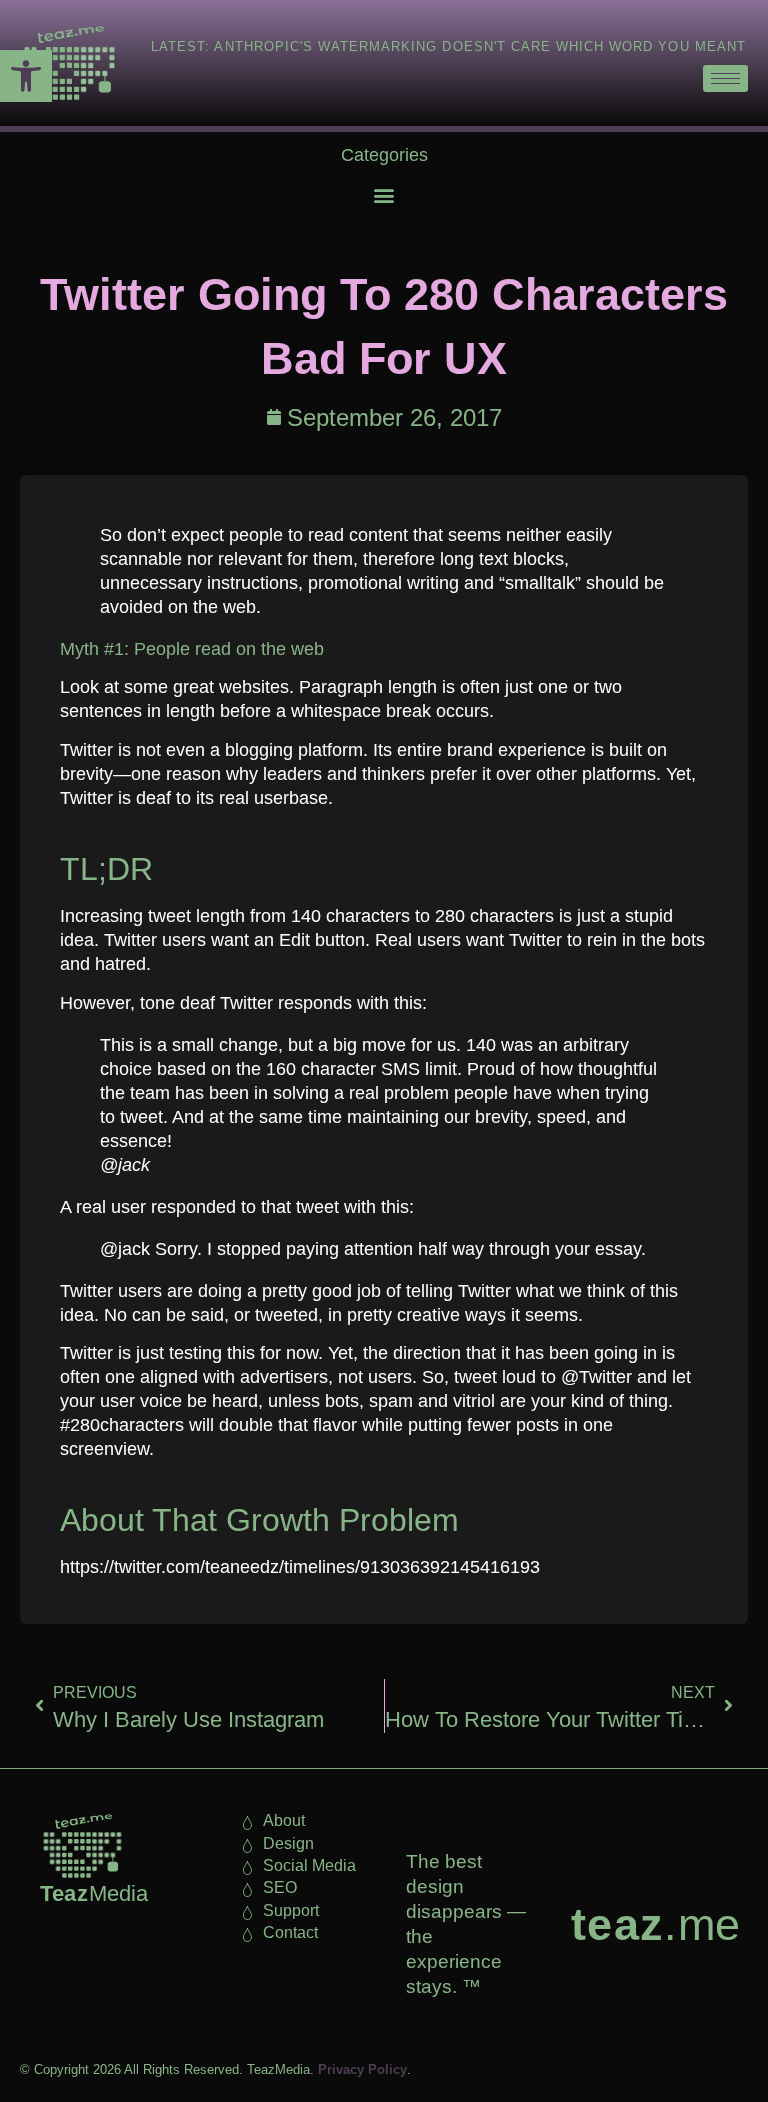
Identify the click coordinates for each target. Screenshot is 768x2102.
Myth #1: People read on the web (192, 649)
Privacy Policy (362, 2069)
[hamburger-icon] (725, 78)
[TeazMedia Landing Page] (69, 63)
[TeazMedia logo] (82, 1846)
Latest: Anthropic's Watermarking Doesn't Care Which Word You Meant (448, 46)
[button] (26, 76)
